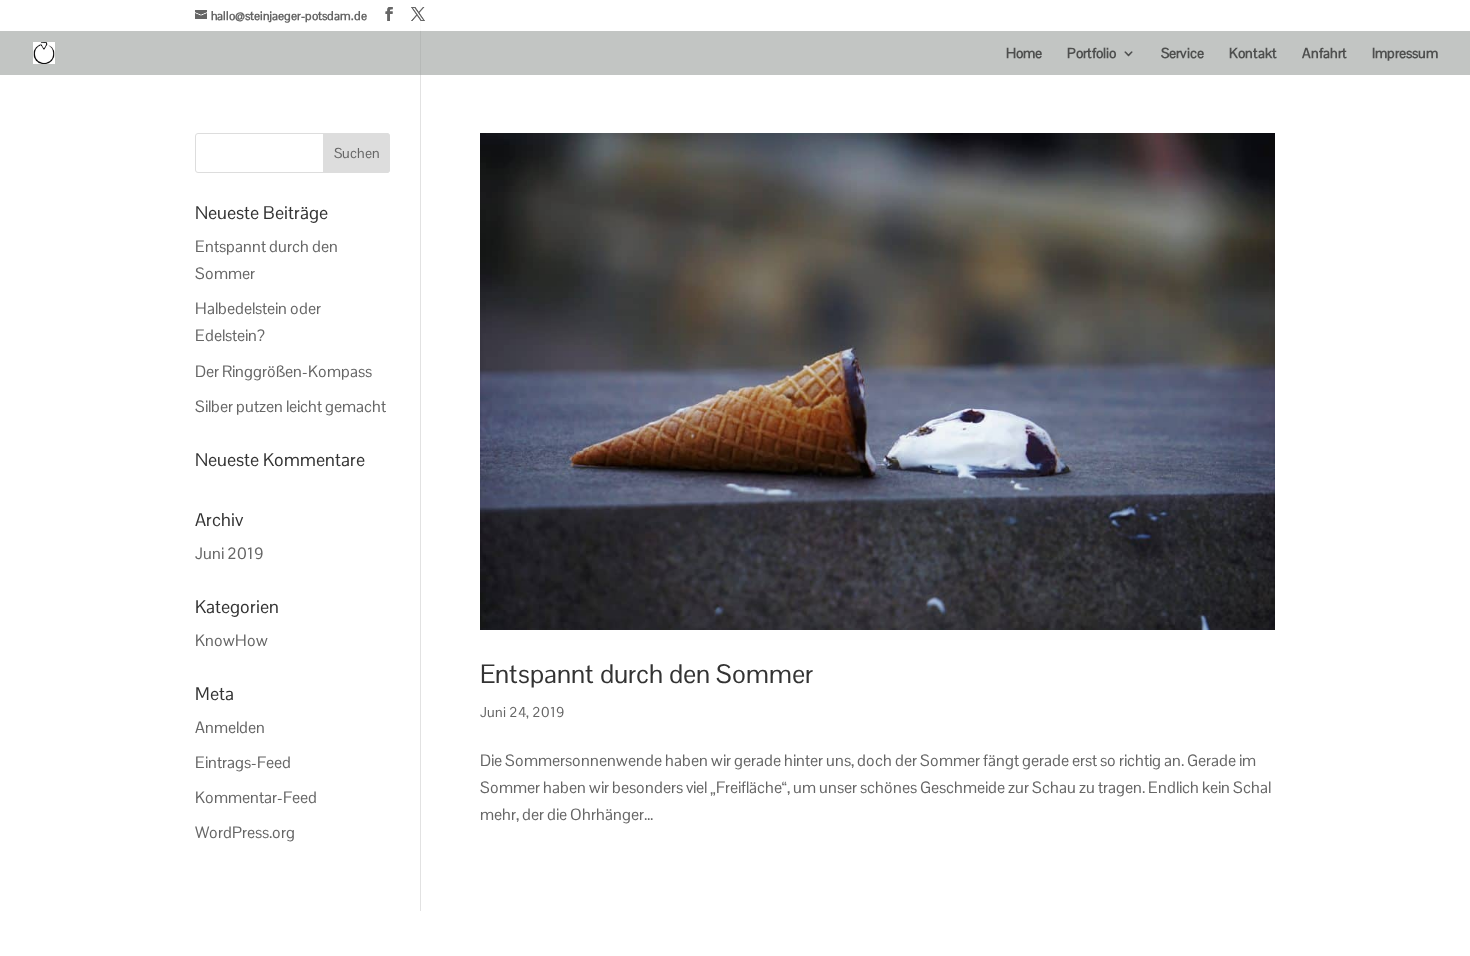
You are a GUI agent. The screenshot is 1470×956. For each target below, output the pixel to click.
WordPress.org (245, 832)
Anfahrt (1324, 54)
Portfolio (1091, 54)
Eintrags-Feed (243, 762)
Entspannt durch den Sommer (646, 674)
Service (1182, 54)
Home (1024, 54)
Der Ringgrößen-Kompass (283, 371)
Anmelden (230, 727)
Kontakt (1253, 54)
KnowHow (231, 640)
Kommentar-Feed (256, 797)
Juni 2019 (229, 553)
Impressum (1405, 54)
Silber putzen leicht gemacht (290, 406)
